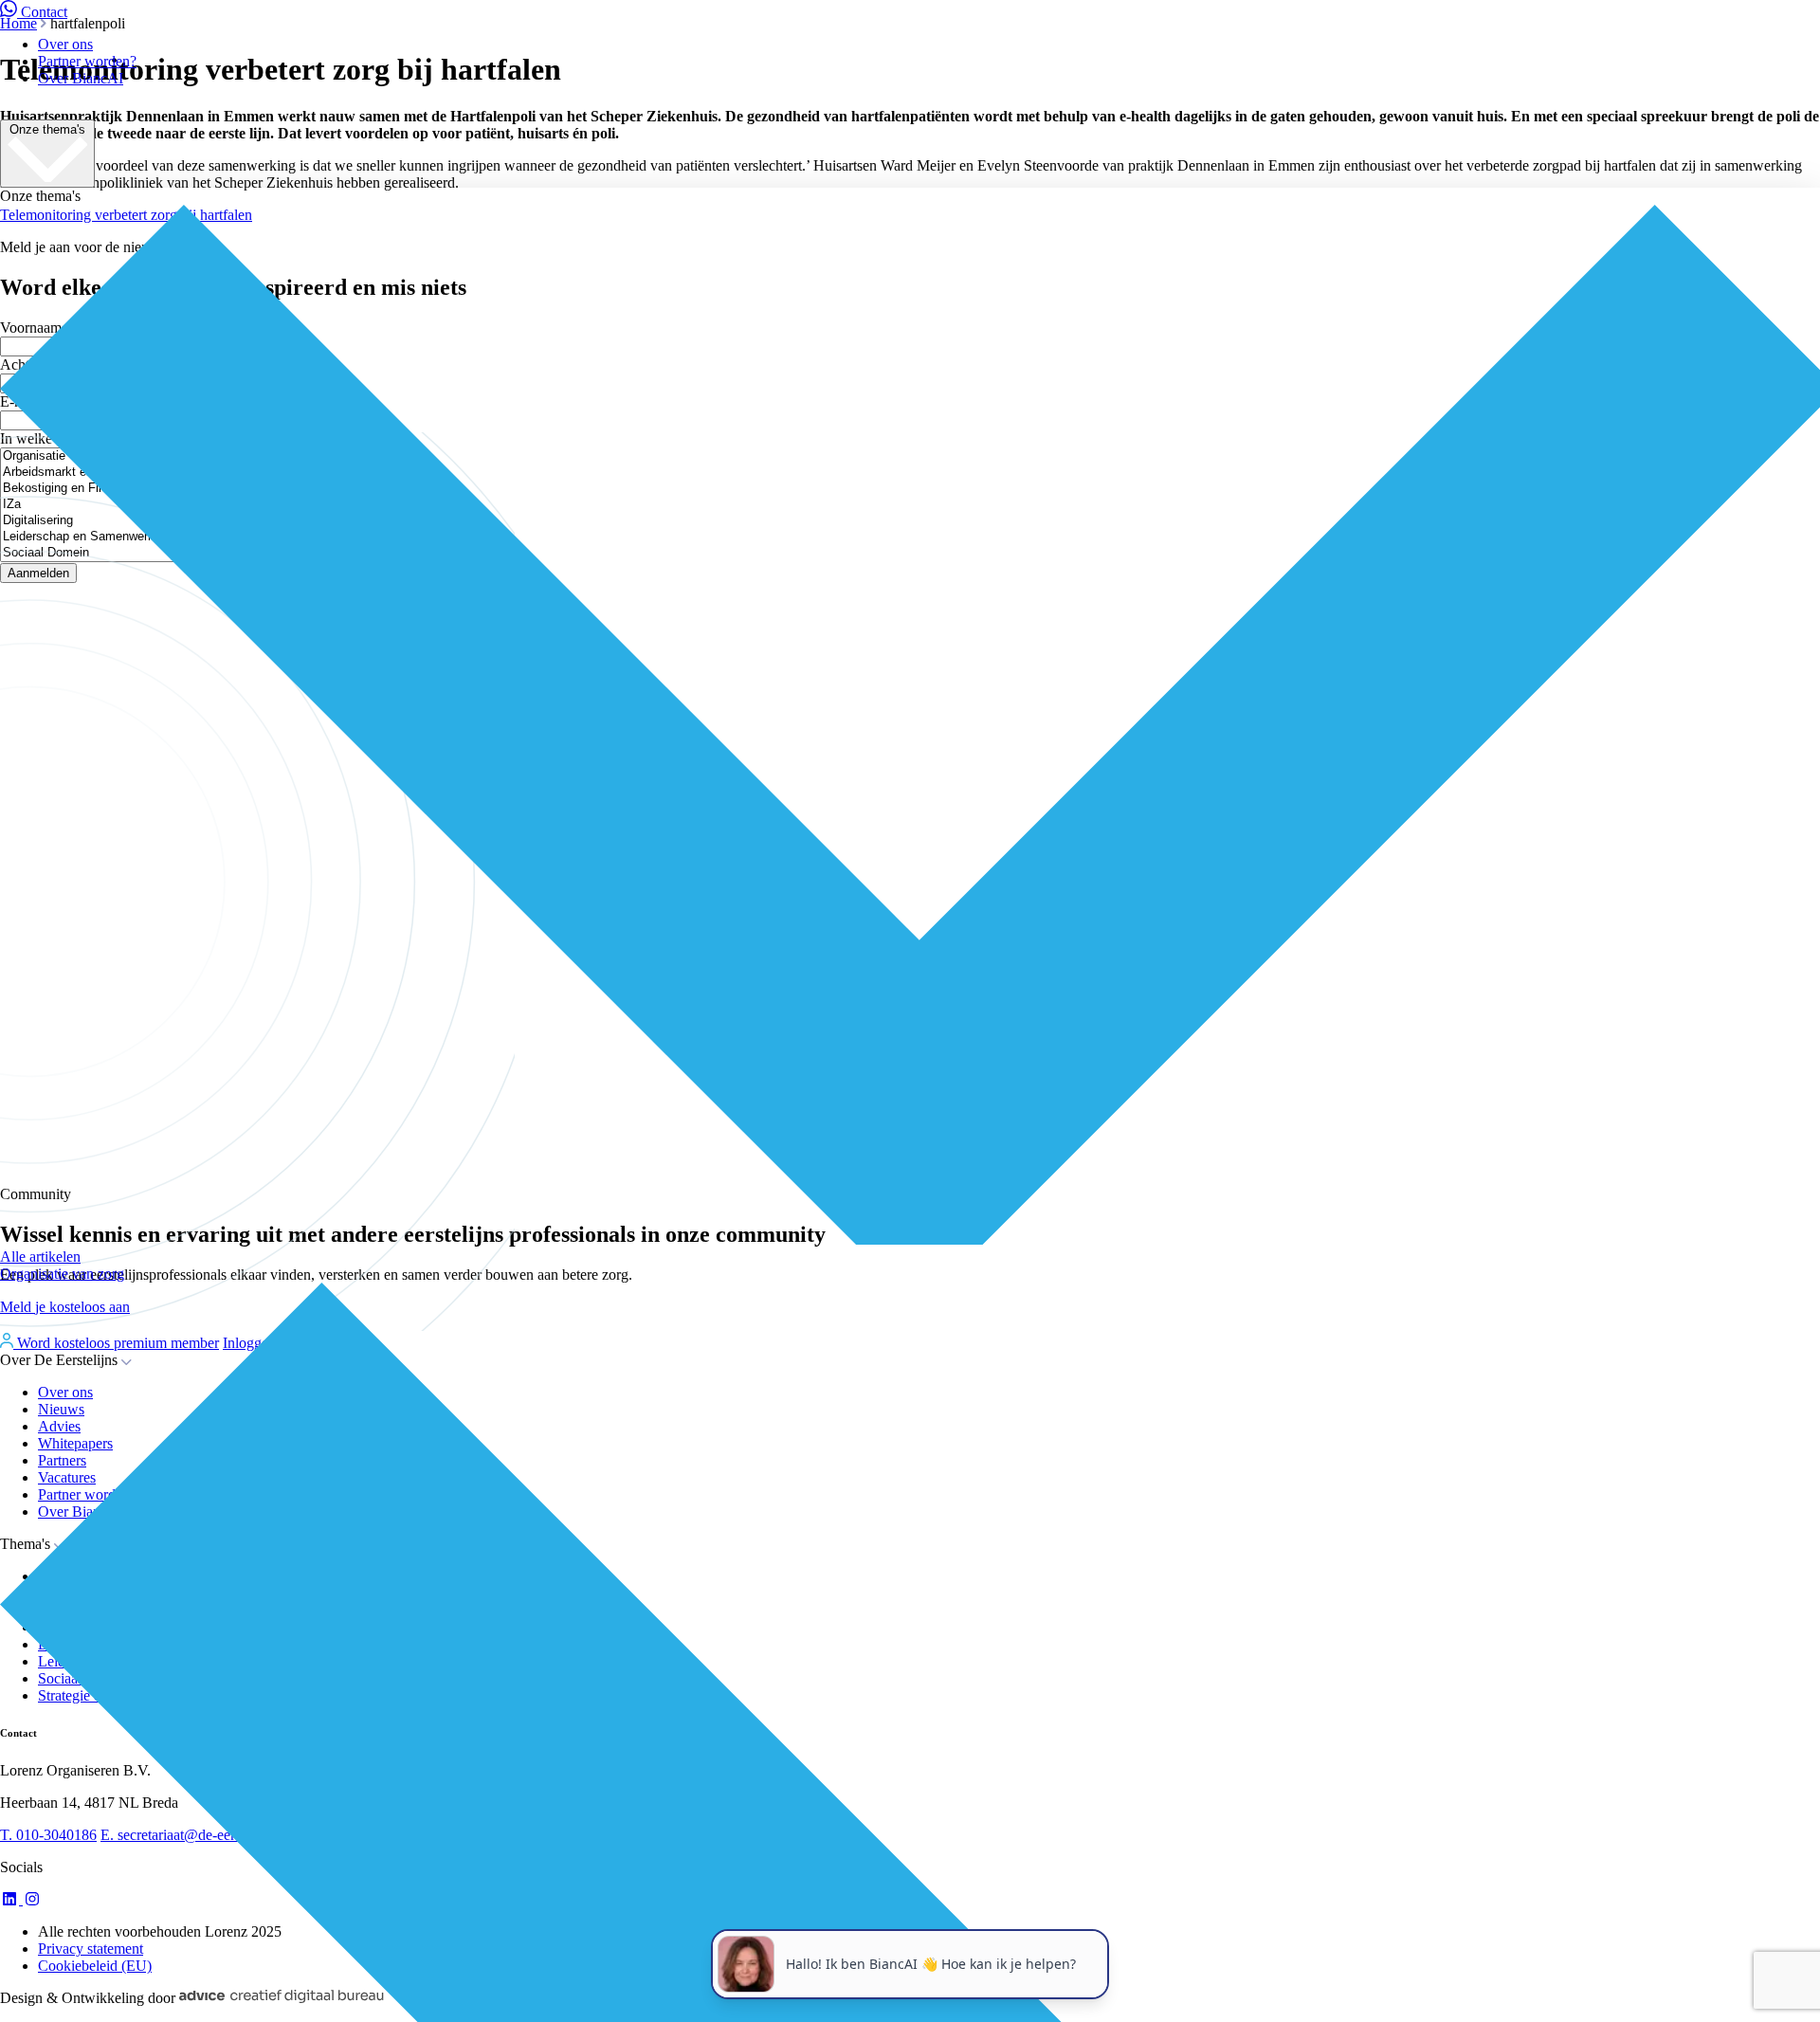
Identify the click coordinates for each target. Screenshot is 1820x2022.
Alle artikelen (40, 1257)
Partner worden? (87, 61)
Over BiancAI (81, 78)
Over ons (65, 44)
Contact (44, 12)
